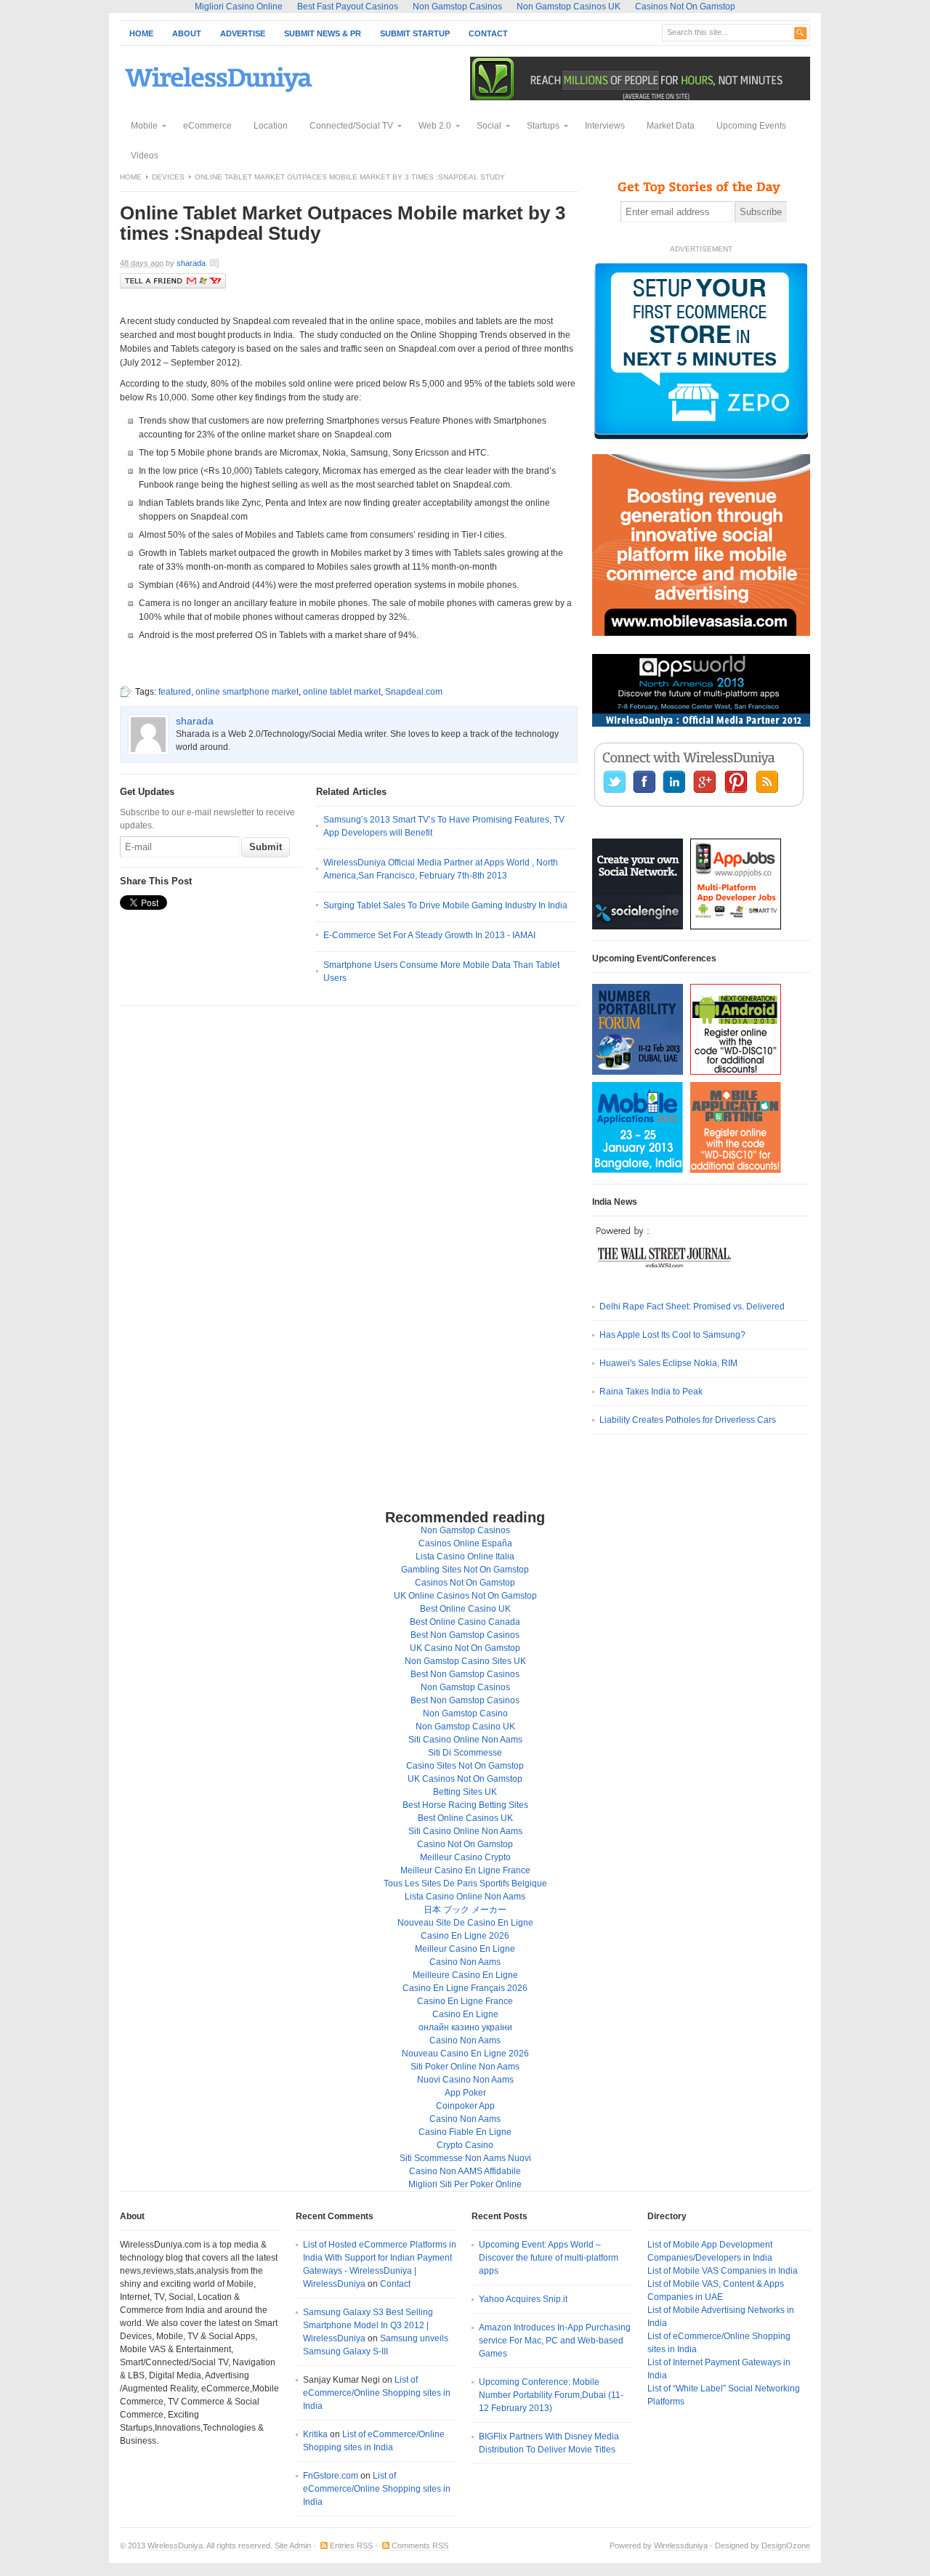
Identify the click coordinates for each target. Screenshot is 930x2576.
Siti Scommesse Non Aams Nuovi (465, 2158)
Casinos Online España (465, 1543)
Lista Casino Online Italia (465, 1556)
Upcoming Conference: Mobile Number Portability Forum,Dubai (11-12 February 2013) (551, 2395)
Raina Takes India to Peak (651, 1392)
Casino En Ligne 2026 (465, 1936)
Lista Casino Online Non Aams (465, 1897)
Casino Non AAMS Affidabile (465, 2171)
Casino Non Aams (465, 1962)
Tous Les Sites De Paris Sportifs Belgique (465, 1883)
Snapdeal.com (414, 692)
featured (175, 692)
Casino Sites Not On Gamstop (465, 1766)
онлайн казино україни (465, 2027)
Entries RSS (351, 2545)
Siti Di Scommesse (465, 1753)
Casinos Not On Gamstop (465, 1583)
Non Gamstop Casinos (465, 1530)
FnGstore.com (331, 2476)
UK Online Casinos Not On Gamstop (465, 1596)
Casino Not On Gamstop (465, 1844)
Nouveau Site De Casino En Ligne (465, 1923)
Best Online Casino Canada (465, 1622)
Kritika (315, 2434)
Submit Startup (415, 33)
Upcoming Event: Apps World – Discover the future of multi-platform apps (549, 2258)
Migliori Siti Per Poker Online (465, 2184)
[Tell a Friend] (173, 286)
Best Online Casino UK (465, 1609)
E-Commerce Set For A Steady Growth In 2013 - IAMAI (429, 935)
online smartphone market (247, 692)
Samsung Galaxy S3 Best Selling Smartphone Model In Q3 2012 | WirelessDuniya (368, 2325)
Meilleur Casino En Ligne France (465, 1870)
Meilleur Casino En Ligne (465, 1949)
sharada (191, 263)
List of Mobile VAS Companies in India (723, 2271)
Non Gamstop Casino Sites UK (465, 1661)
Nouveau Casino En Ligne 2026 (465, 2054)
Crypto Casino (465, 2145)
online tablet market (342, 692)
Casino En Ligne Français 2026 (465, 1988)
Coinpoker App (465, 2106)
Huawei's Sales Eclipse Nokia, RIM (668, 1363)
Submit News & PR (323, 33)
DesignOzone (786, 2545)
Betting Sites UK (465, 1792)
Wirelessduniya (681, 2545)
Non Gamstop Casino (465, 1713)
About (187, 33)
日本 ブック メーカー (465, 1910)
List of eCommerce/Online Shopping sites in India (377, 2393)
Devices (168, 177)
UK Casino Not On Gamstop (465, 1648)
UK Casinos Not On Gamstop (465, 1779)
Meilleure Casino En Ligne (465, 1975)
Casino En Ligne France (465, 2001)
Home (141, 33)
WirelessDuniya (175, 2545)
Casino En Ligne (465, 2014)
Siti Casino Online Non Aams (465, 1740)
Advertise (243, 33)
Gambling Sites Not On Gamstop (465, 1570)
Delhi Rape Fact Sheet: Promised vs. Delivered (692, 1307)
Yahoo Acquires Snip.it (523, 2299)
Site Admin (293, 2545)
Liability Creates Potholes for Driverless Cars (688, 1420)
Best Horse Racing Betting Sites (465, 1805)
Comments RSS (420, 2545)
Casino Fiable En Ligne (465, 2132)
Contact (488, 33)
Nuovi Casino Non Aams (465, 2080)
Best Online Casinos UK (465, 1818)
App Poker (465, 2093)
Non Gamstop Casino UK (465, 1727)
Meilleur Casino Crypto (465, 1857)
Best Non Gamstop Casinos (465, 1635)
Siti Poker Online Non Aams (465, 2067)
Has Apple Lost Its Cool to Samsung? (672, 1335)
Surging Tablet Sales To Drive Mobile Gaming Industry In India (445, 905)
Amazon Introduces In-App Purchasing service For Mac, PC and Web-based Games (555, 2341)
